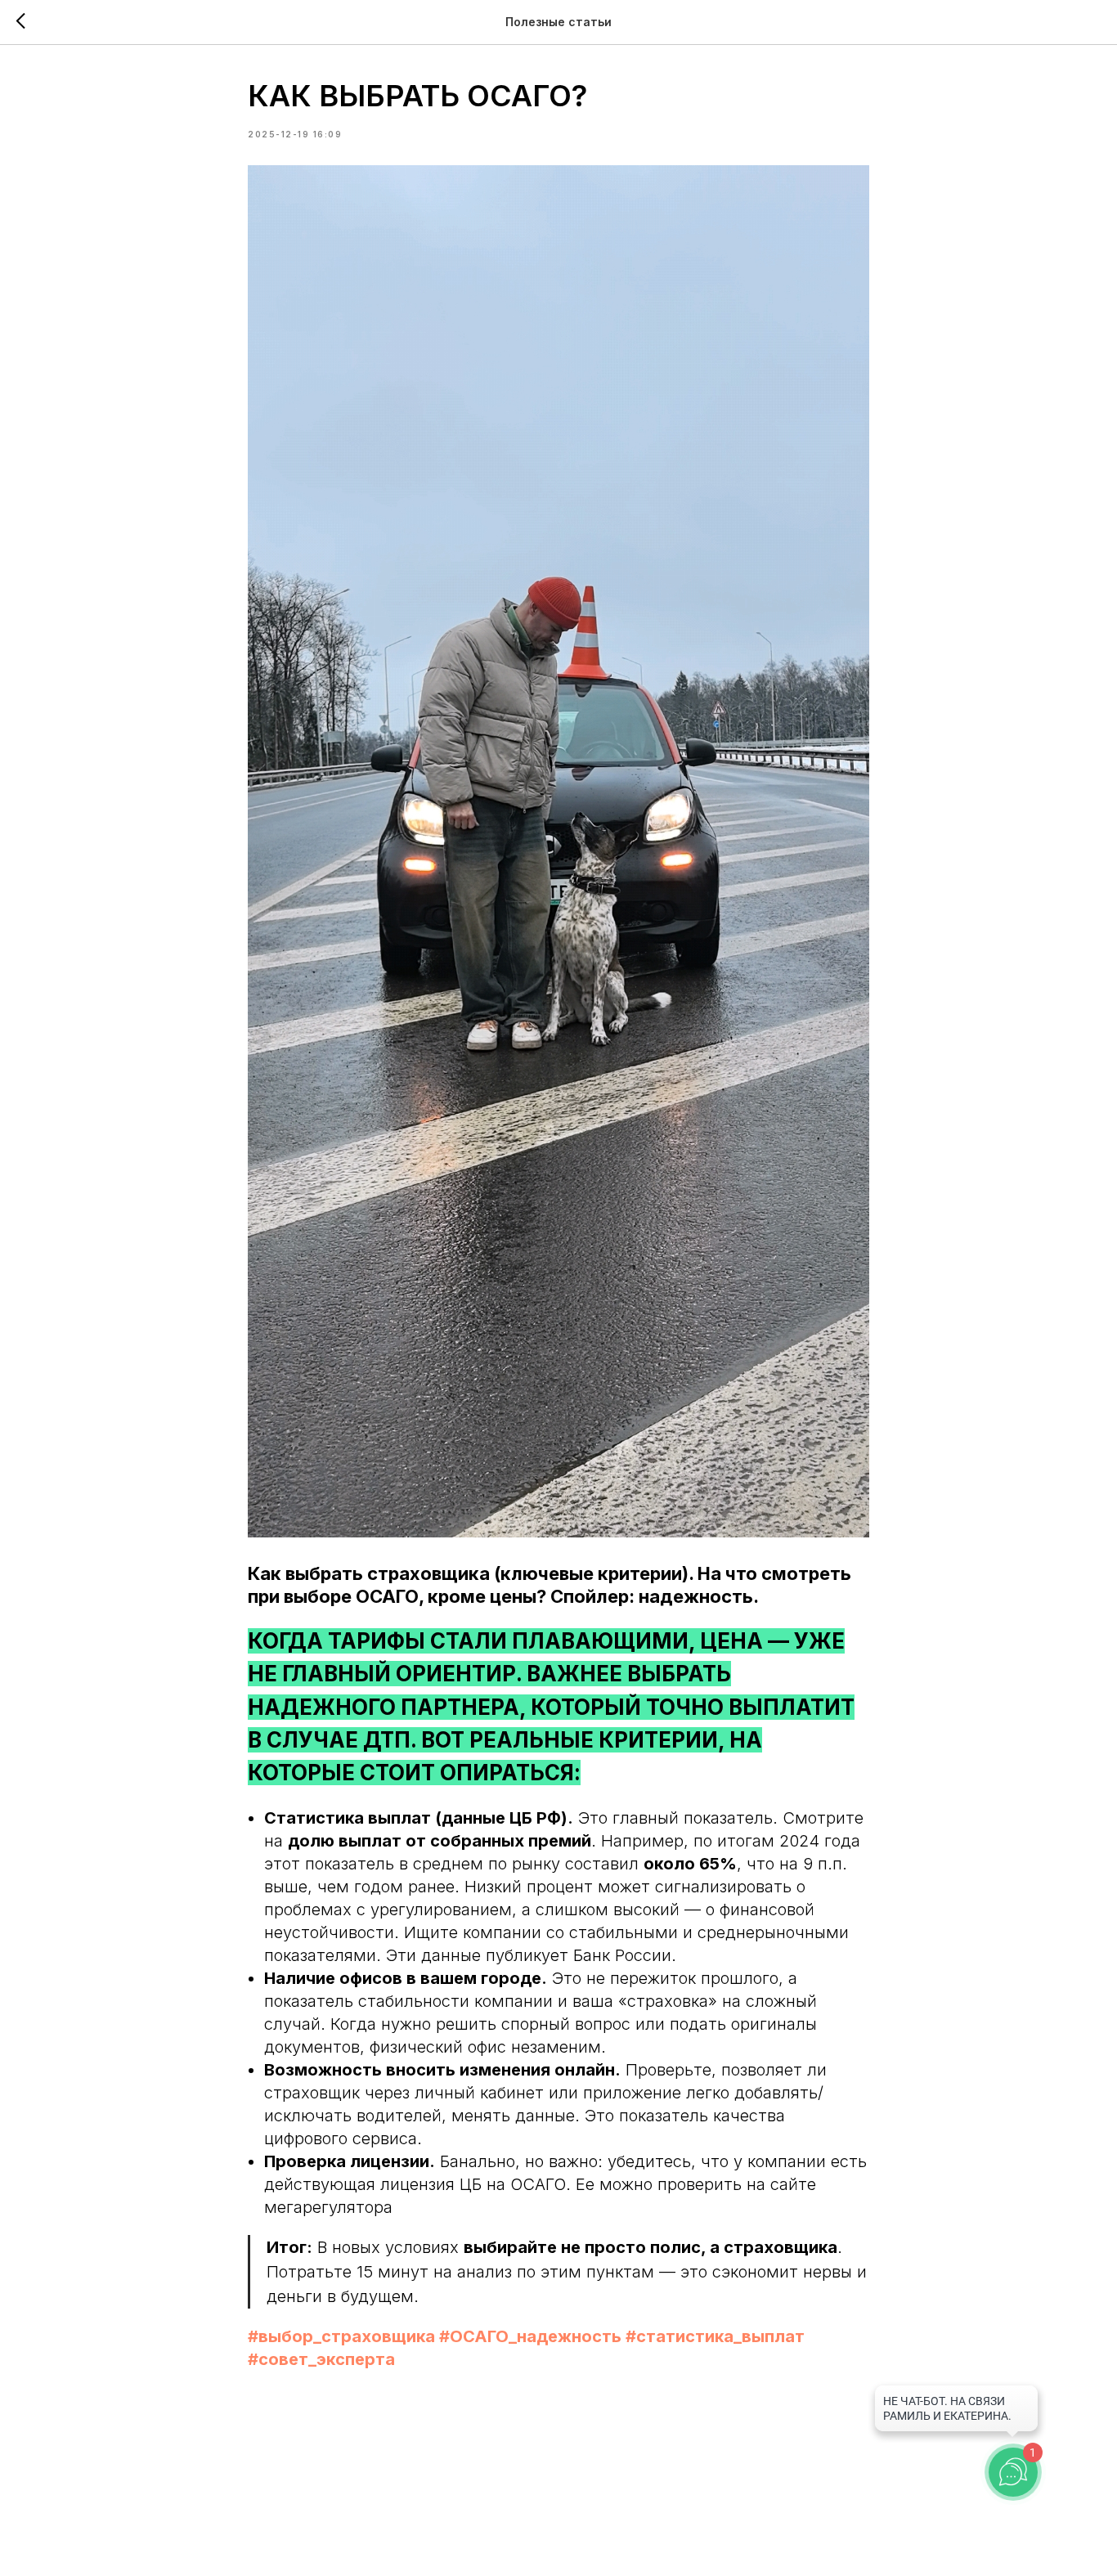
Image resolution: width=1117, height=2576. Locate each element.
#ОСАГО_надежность (530, 2336)
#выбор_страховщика (341, 2336)
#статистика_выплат (715, 2336)
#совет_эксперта (321, 2359)
